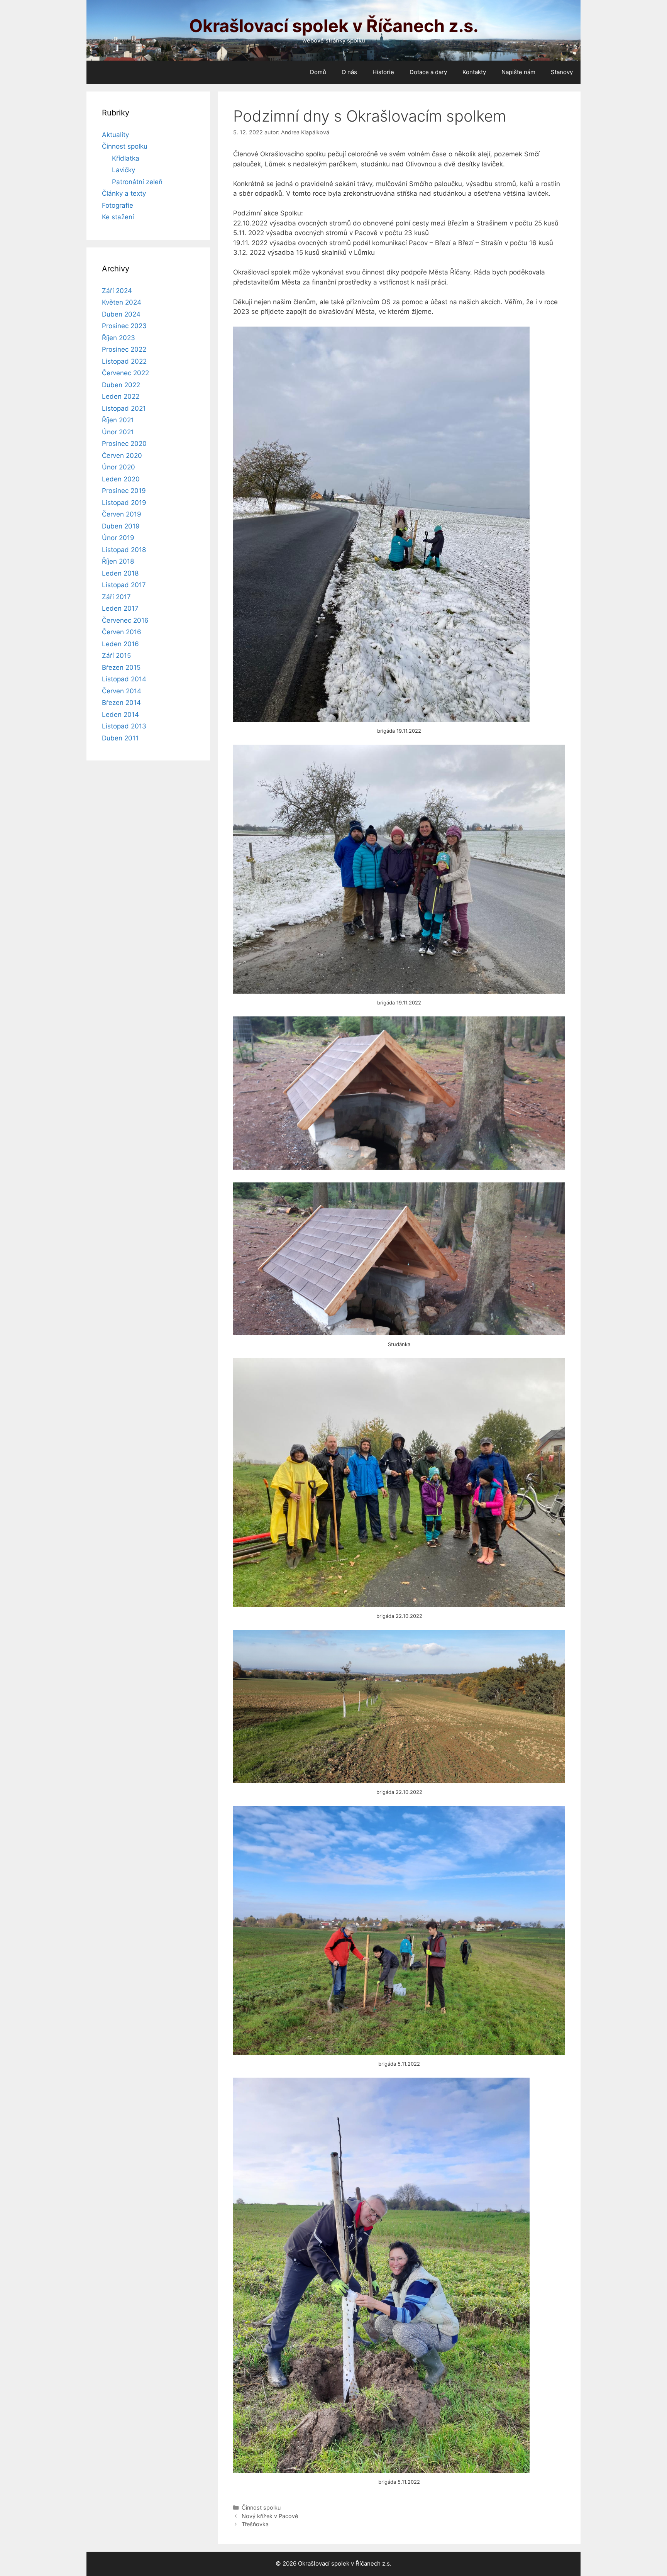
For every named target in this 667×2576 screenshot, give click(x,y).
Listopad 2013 (124, 726)
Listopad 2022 (124, 361)
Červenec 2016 (125, 620)
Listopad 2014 (124, 679)
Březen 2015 (121, 667)
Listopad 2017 (124, 585)
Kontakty (474, 72)
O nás (349, 72)
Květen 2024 (122, 302)
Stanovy (562, 72)
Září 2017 (116, 597)
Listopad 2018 (124, 550)
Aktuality (115, 135)
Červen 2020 (122, 456)
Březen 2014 (121, 703)
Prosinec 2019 (124, 491)
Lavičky (124, 170)
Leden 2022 (121, 396)
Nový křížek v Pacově (270, 2516)
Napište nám (518, 72)
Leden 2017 (120, 608)
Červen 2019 (122, 514)
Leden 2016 (120, 644)
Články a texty (124, 193)
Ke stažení (118, 217)
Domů (318, 72)
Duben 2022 (121, 385)
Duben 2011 (120, 738)
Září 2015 (116, 655)
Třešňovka (255, 2524)
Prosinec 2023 (124, 326)
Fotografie (118, 205)
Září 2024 (117, 291)
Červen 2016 (122, 632)
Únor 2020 (119, 467)
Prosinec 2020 (124, 444)
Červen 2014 (122, 691)
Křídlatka (126, 158)
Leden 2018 (120, 573)
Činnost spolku (261, 2507)
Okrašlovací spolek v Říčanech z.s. (334, 26)
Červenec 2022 (125, 373)
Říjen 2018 (118, 561)
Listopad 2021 (124, 408)
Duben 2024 (121, 314)
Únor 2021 (118, 432)
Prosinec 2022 (124, 349)
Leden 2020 (121, 479)
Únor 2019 (118, 538)
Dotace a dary (428, 72)
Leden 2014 (120, 715)
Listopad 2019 (124, 503)
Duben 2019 (121, 526)
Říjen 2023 (119, 338)
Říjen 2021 (118, 420)
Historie (383, 72)
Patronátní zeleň (137, 182)
